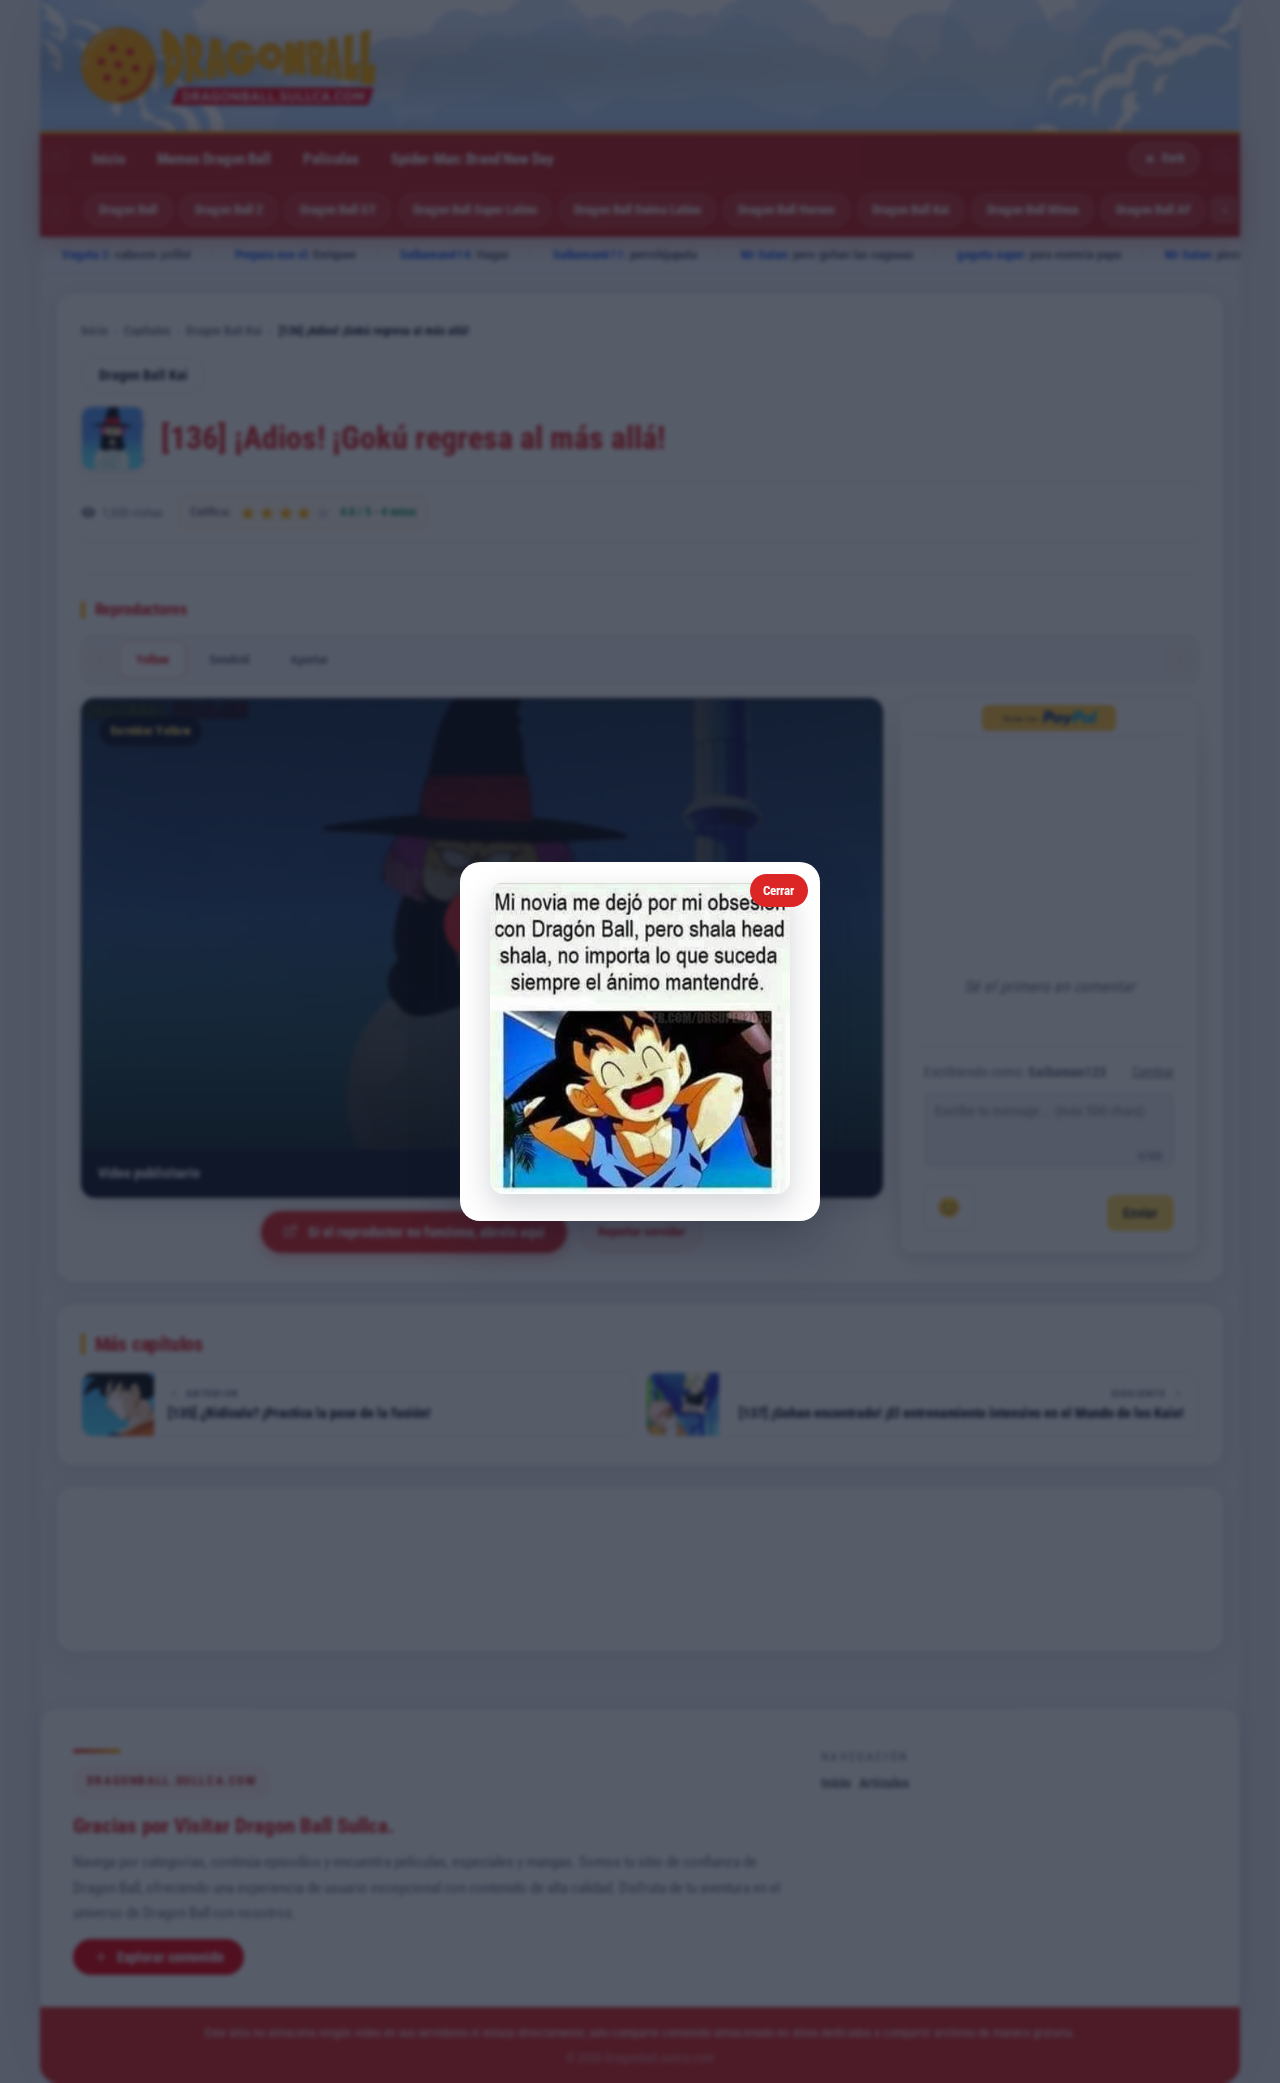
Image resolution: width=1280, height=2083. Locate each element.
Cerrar (778, 890)
